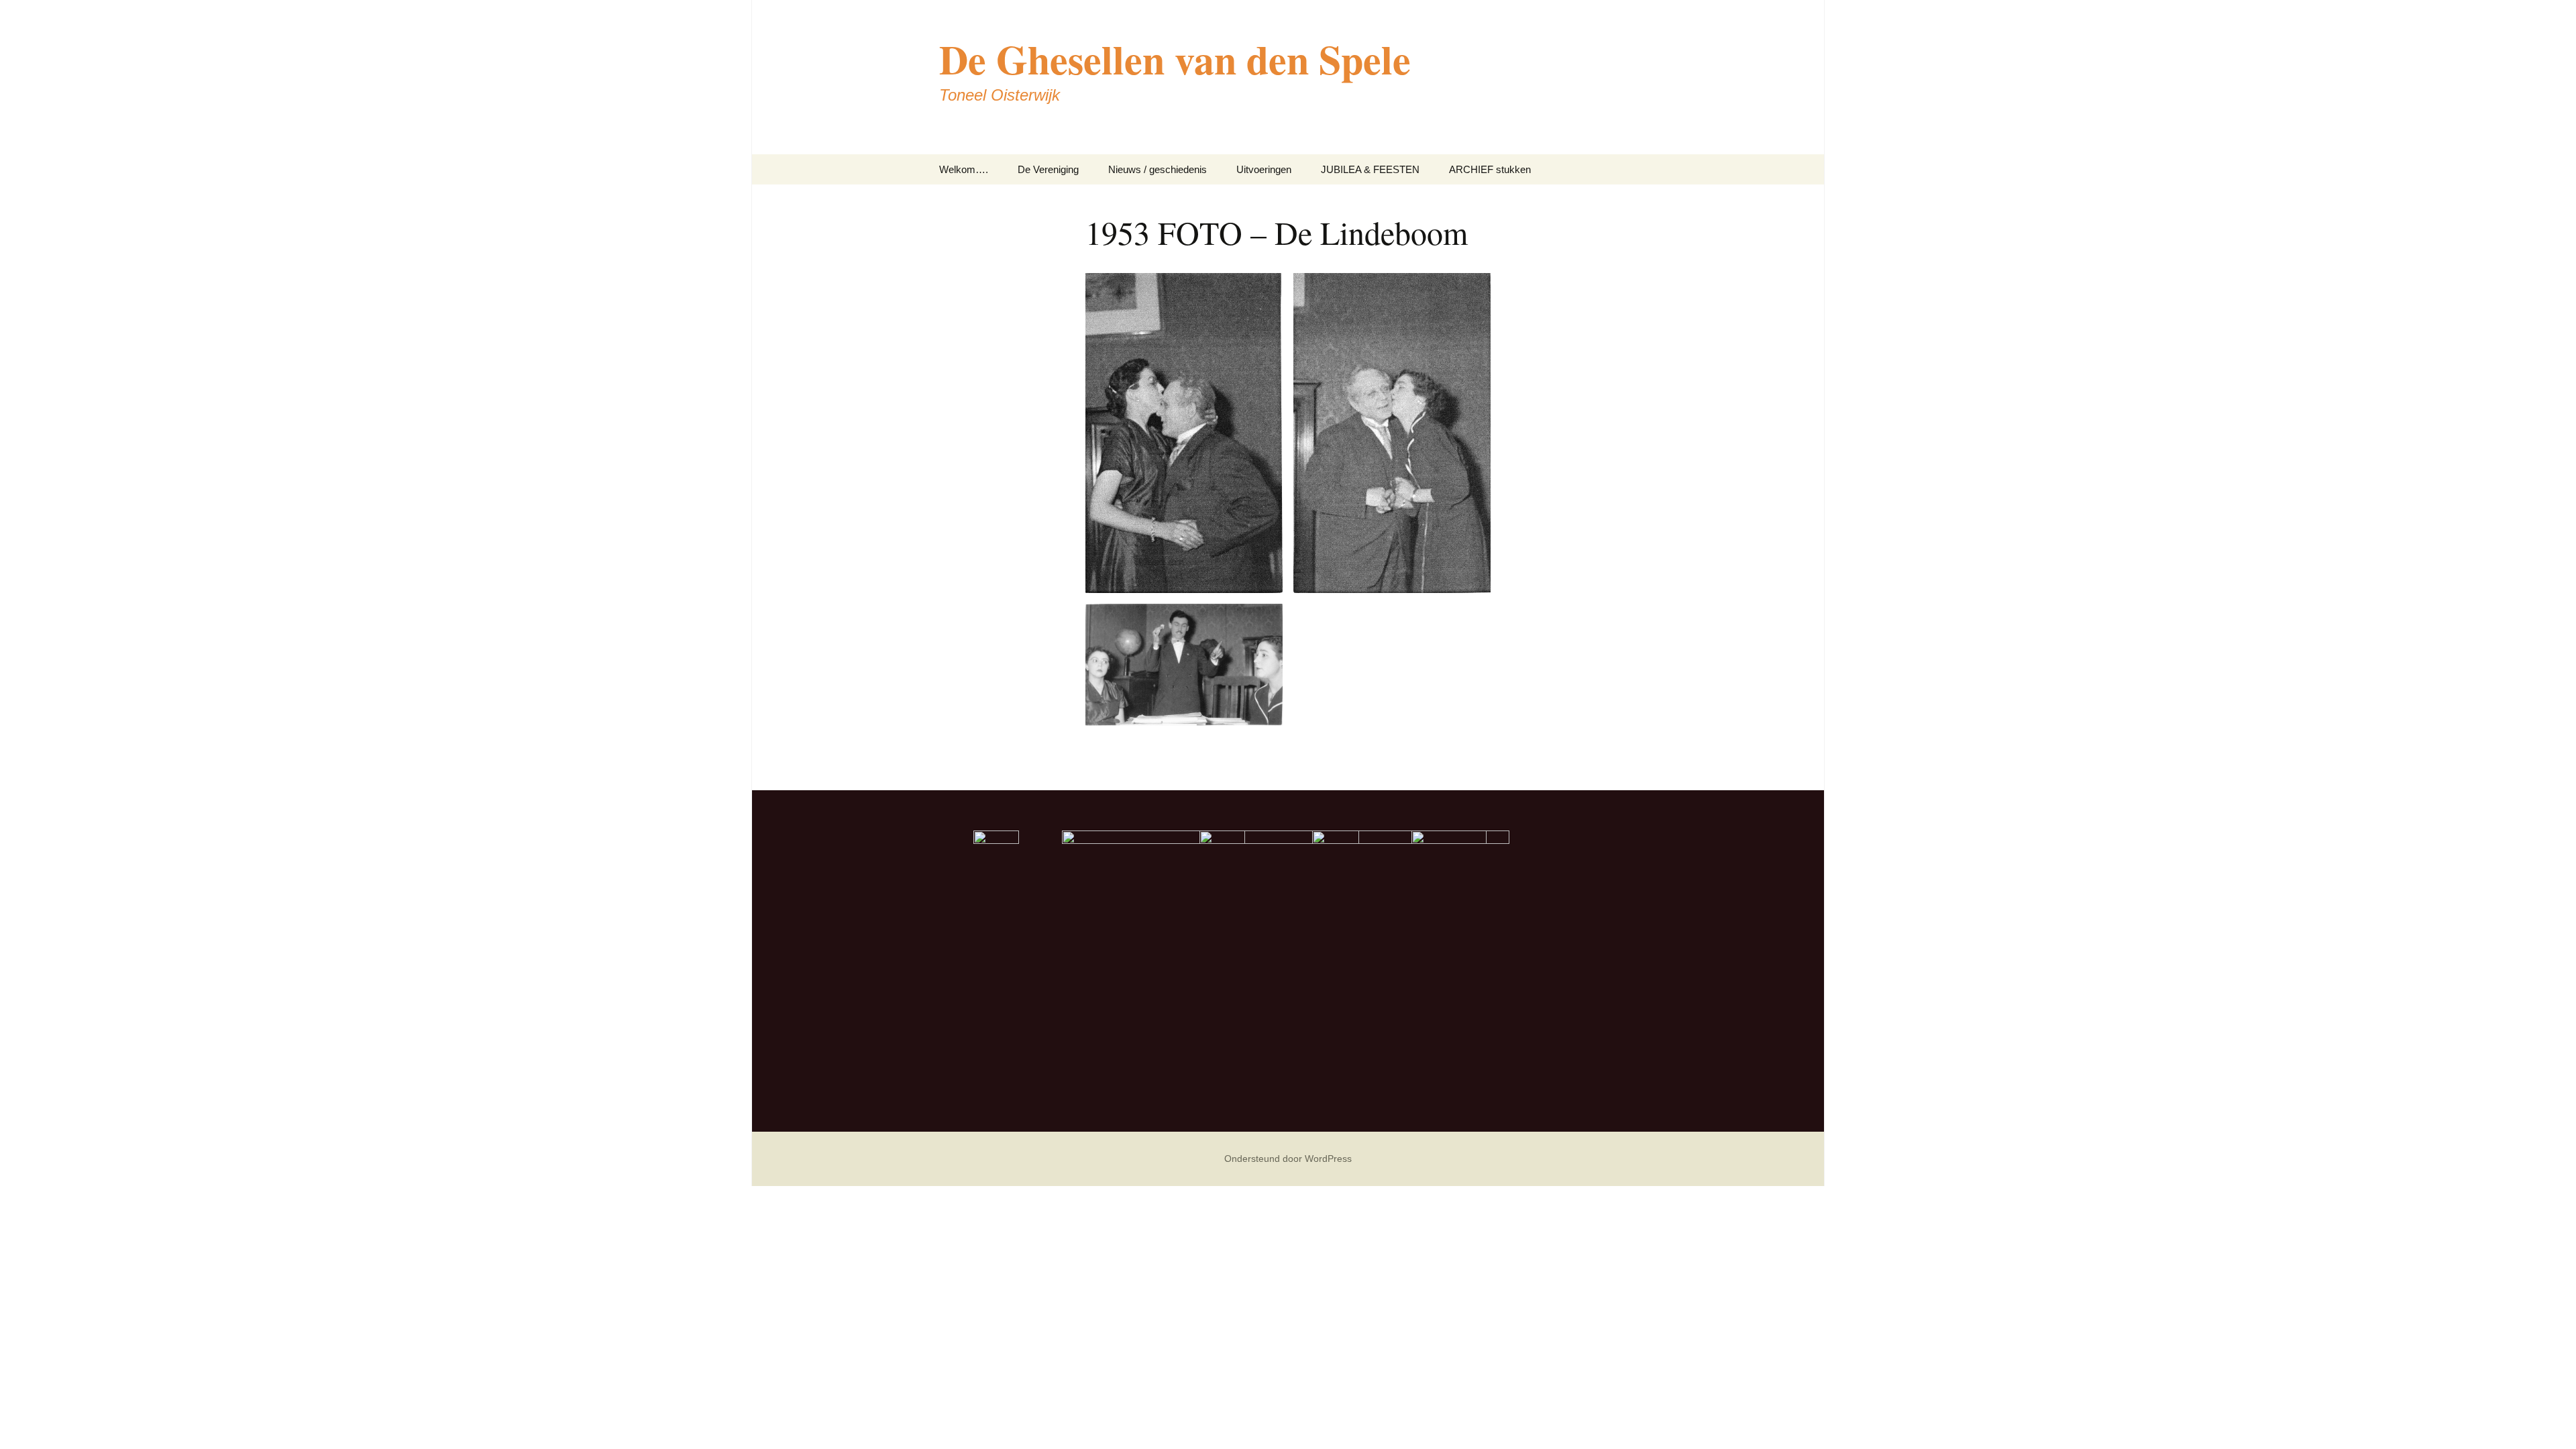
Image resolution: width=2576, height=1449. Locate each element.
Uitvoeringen (1264, 169)
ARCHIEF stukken (1490, 169)
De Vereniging (1048, 169)
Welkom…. (964, 169)
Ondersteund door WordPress (1288, 1159)
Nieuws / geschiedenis (1158, 169)
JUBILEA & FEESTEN (1370, 169)
